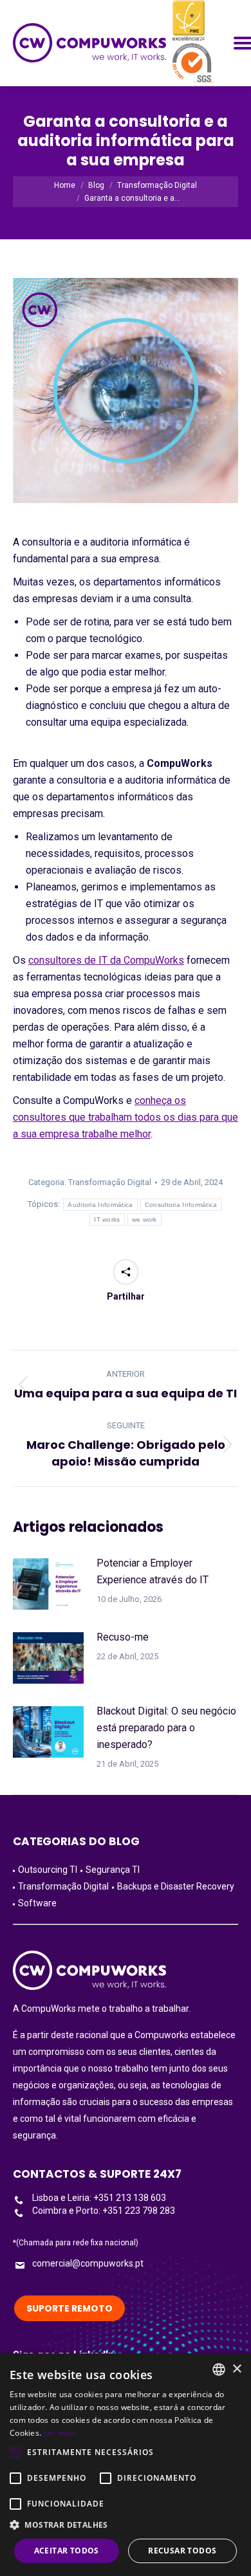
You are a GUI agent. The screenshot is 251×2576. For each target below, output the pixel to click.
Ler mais (60, 2433)
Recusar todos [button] (182, 2551)
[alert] (126, 2465)
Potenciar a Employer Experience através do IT (153, 1571)
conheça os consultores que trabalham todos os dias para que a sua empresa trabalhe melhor (126, 1117)
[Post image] (48, 1584)
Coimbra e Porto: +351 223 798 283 (104, 2211)
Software (37, 1903)
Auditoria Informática (100, 1205)
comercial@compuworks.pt (88, 2263)
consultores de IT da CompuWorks (106, 960)
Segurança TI (113, 1870)
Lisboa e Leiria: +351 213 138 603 (99, 2198)
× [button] (237, 2369)
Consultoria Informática (181, 1205)
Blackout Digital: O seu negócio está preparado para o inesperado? (166, 1728)
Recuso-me (123, 1637)
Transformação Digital (110, 1182)
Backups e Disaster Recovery (176, 1886)
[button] (126, 2525)
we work (144, 1219)
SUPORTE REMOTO (70, 2308)
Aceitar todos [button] (67, 2551)
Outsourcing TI (48, 1870)
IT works (107, 1219)
